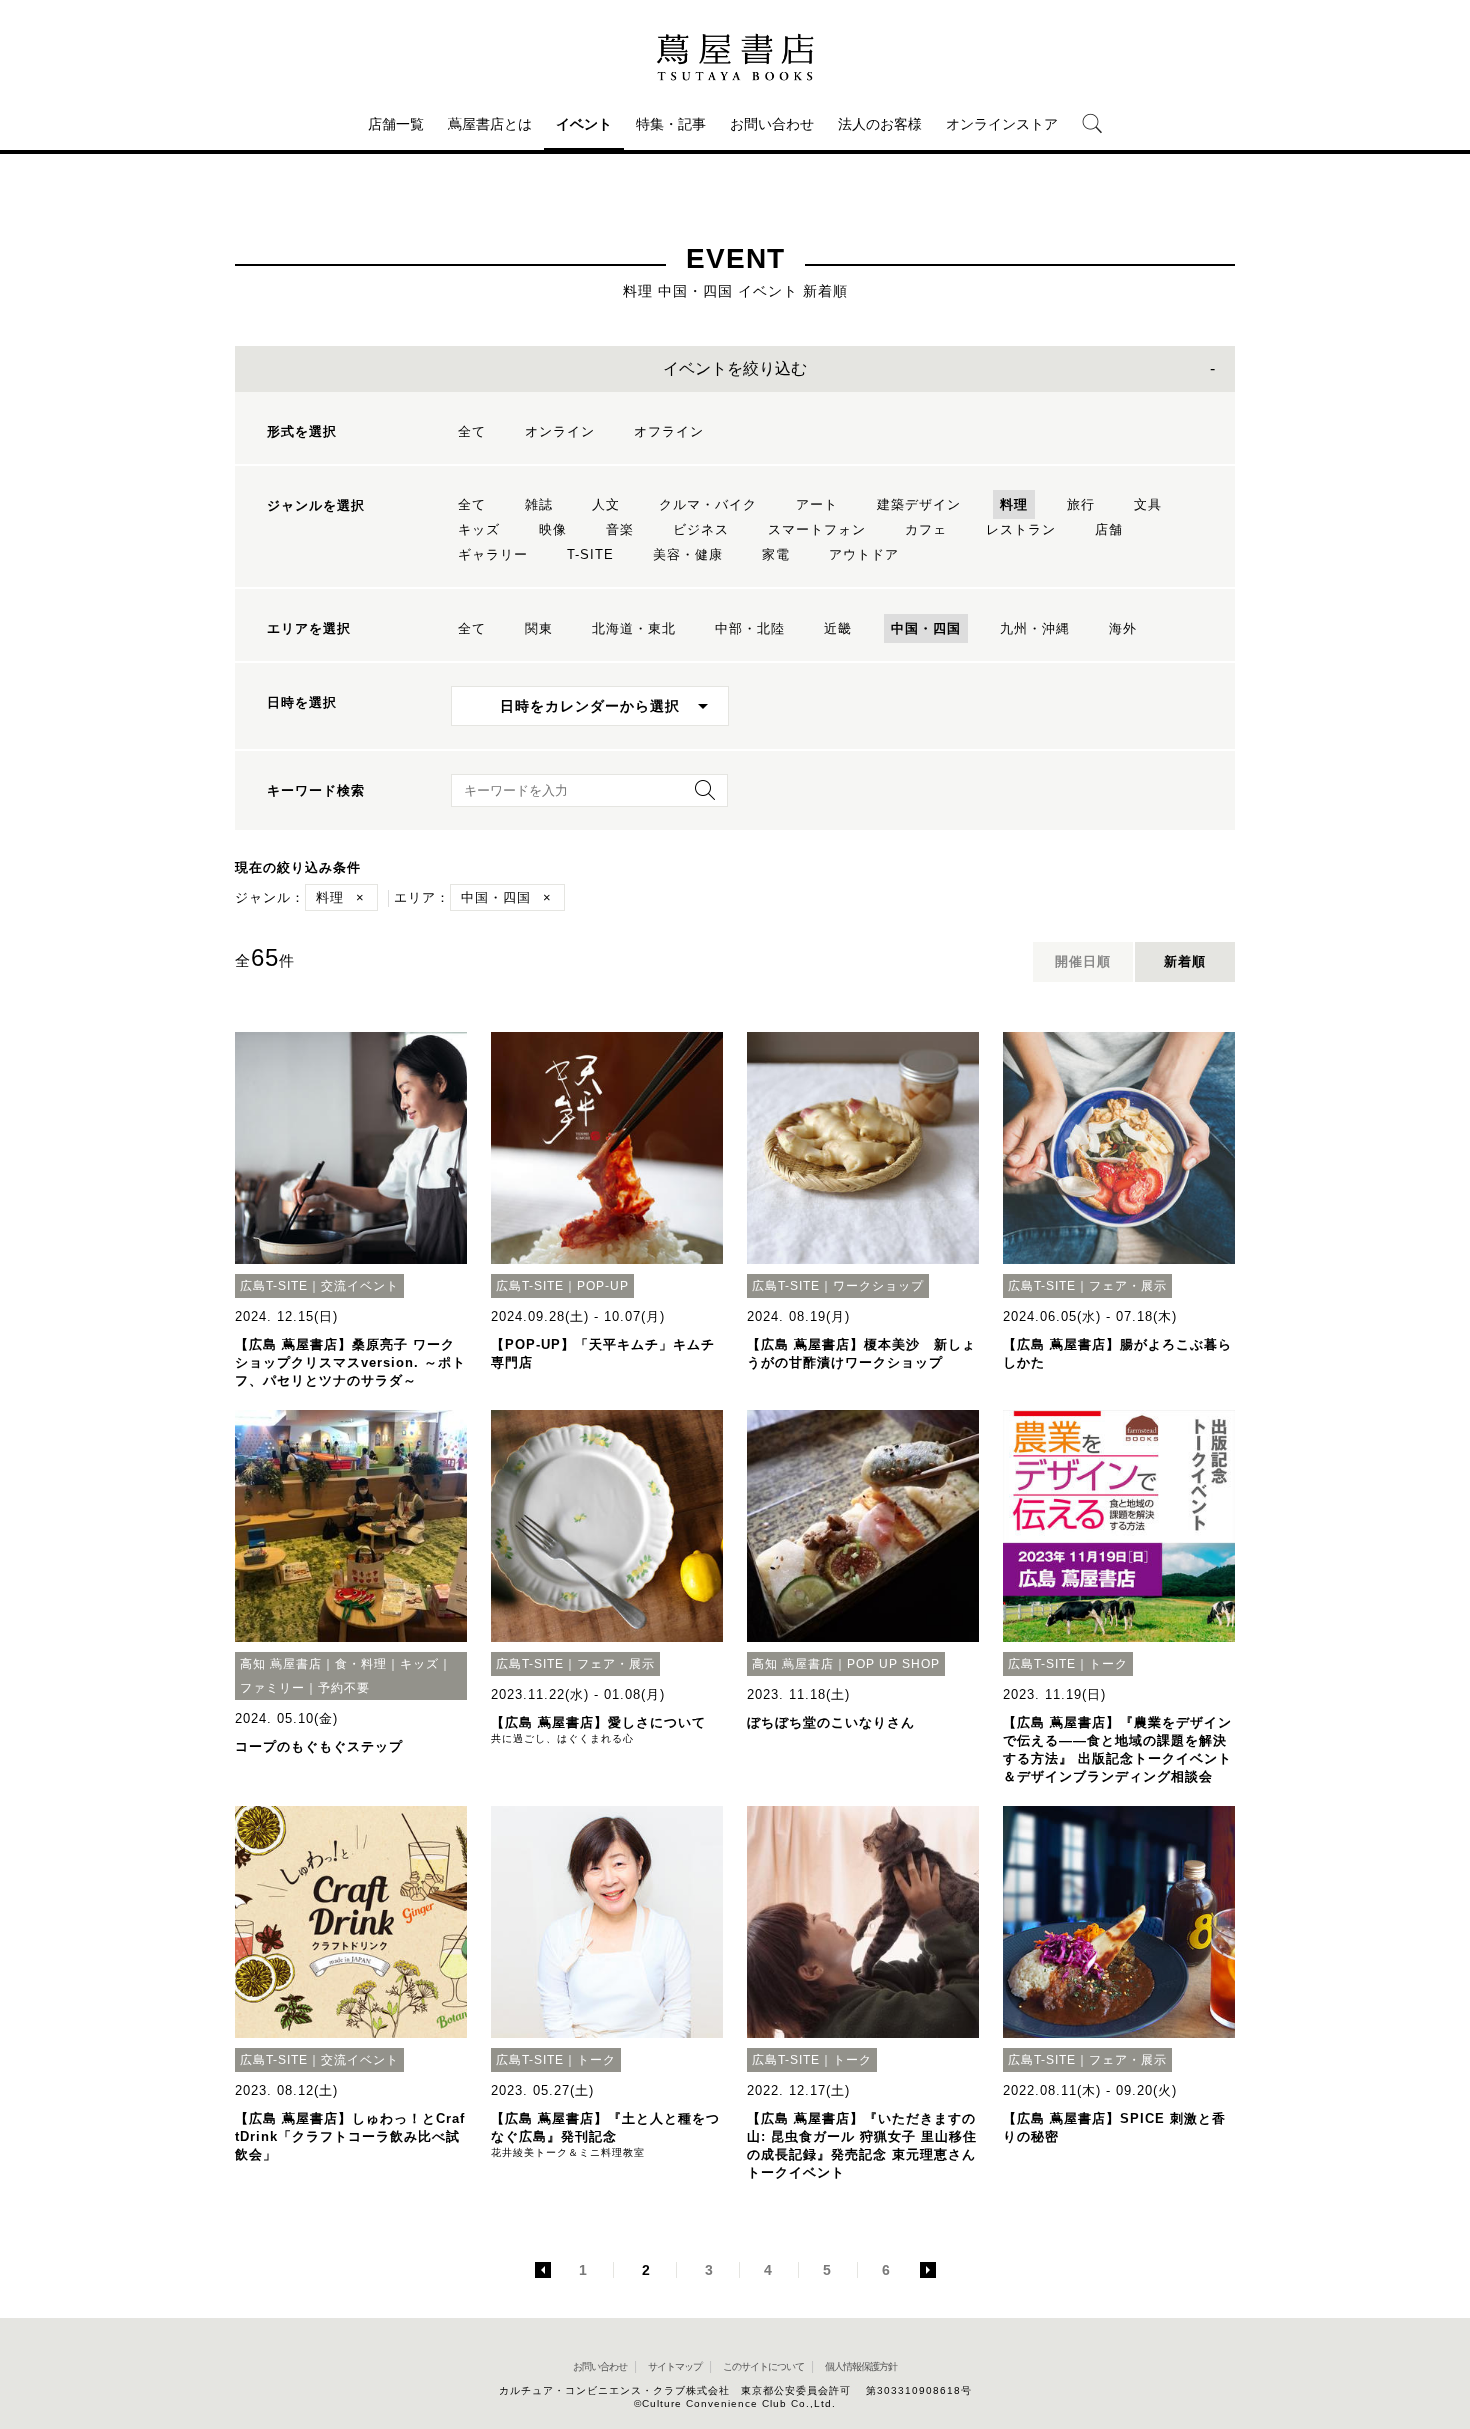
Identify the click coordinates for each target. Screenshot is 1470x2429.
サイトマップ (675, 2366)
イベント (584, 124)
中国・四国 (926, 628)
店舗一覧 (396, 124)
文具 (1148, 504)
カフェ (926, 529)
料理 (1014, 504)
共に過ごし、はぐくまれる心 (562, 1738)
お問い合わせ (772, 124)
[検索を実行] (700, 796)
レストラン (1021, 529)
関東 (539, 628)
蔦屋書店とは (490, 124)
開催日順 (1083, 961)
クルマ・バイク (708, 504)
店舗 (1109, 529)
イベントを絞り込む (735, 368)
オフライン (669, 431)
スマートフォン (817, 529)
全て (472, 431)
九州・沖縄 (1035, 628)
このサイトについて (763, 2366)
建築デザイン (919, 504)
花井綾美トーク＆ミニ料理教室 (568, 2152)
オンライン (560, 431)
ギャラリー (493, 554)
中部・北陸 (750, 628)
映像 (553, 529)
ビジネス (701, 529)
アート (817, 504)
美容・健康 (688, 554)
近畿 (838, 628)
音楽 (620, 529)
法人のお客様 (880, 124)
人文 (606, 504)
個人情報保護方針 (861, 2366)
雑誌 (539, 504)
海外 (1123, 628)
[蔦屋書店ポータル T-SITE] (735, 57)
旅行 (1081, 504)
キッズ (479, 529)
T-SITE (590, 554)
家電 (776, 554)
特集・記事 (671, 124)
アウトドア (864, 554)
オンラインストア (1002, 124)
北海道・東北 (634, 628)
